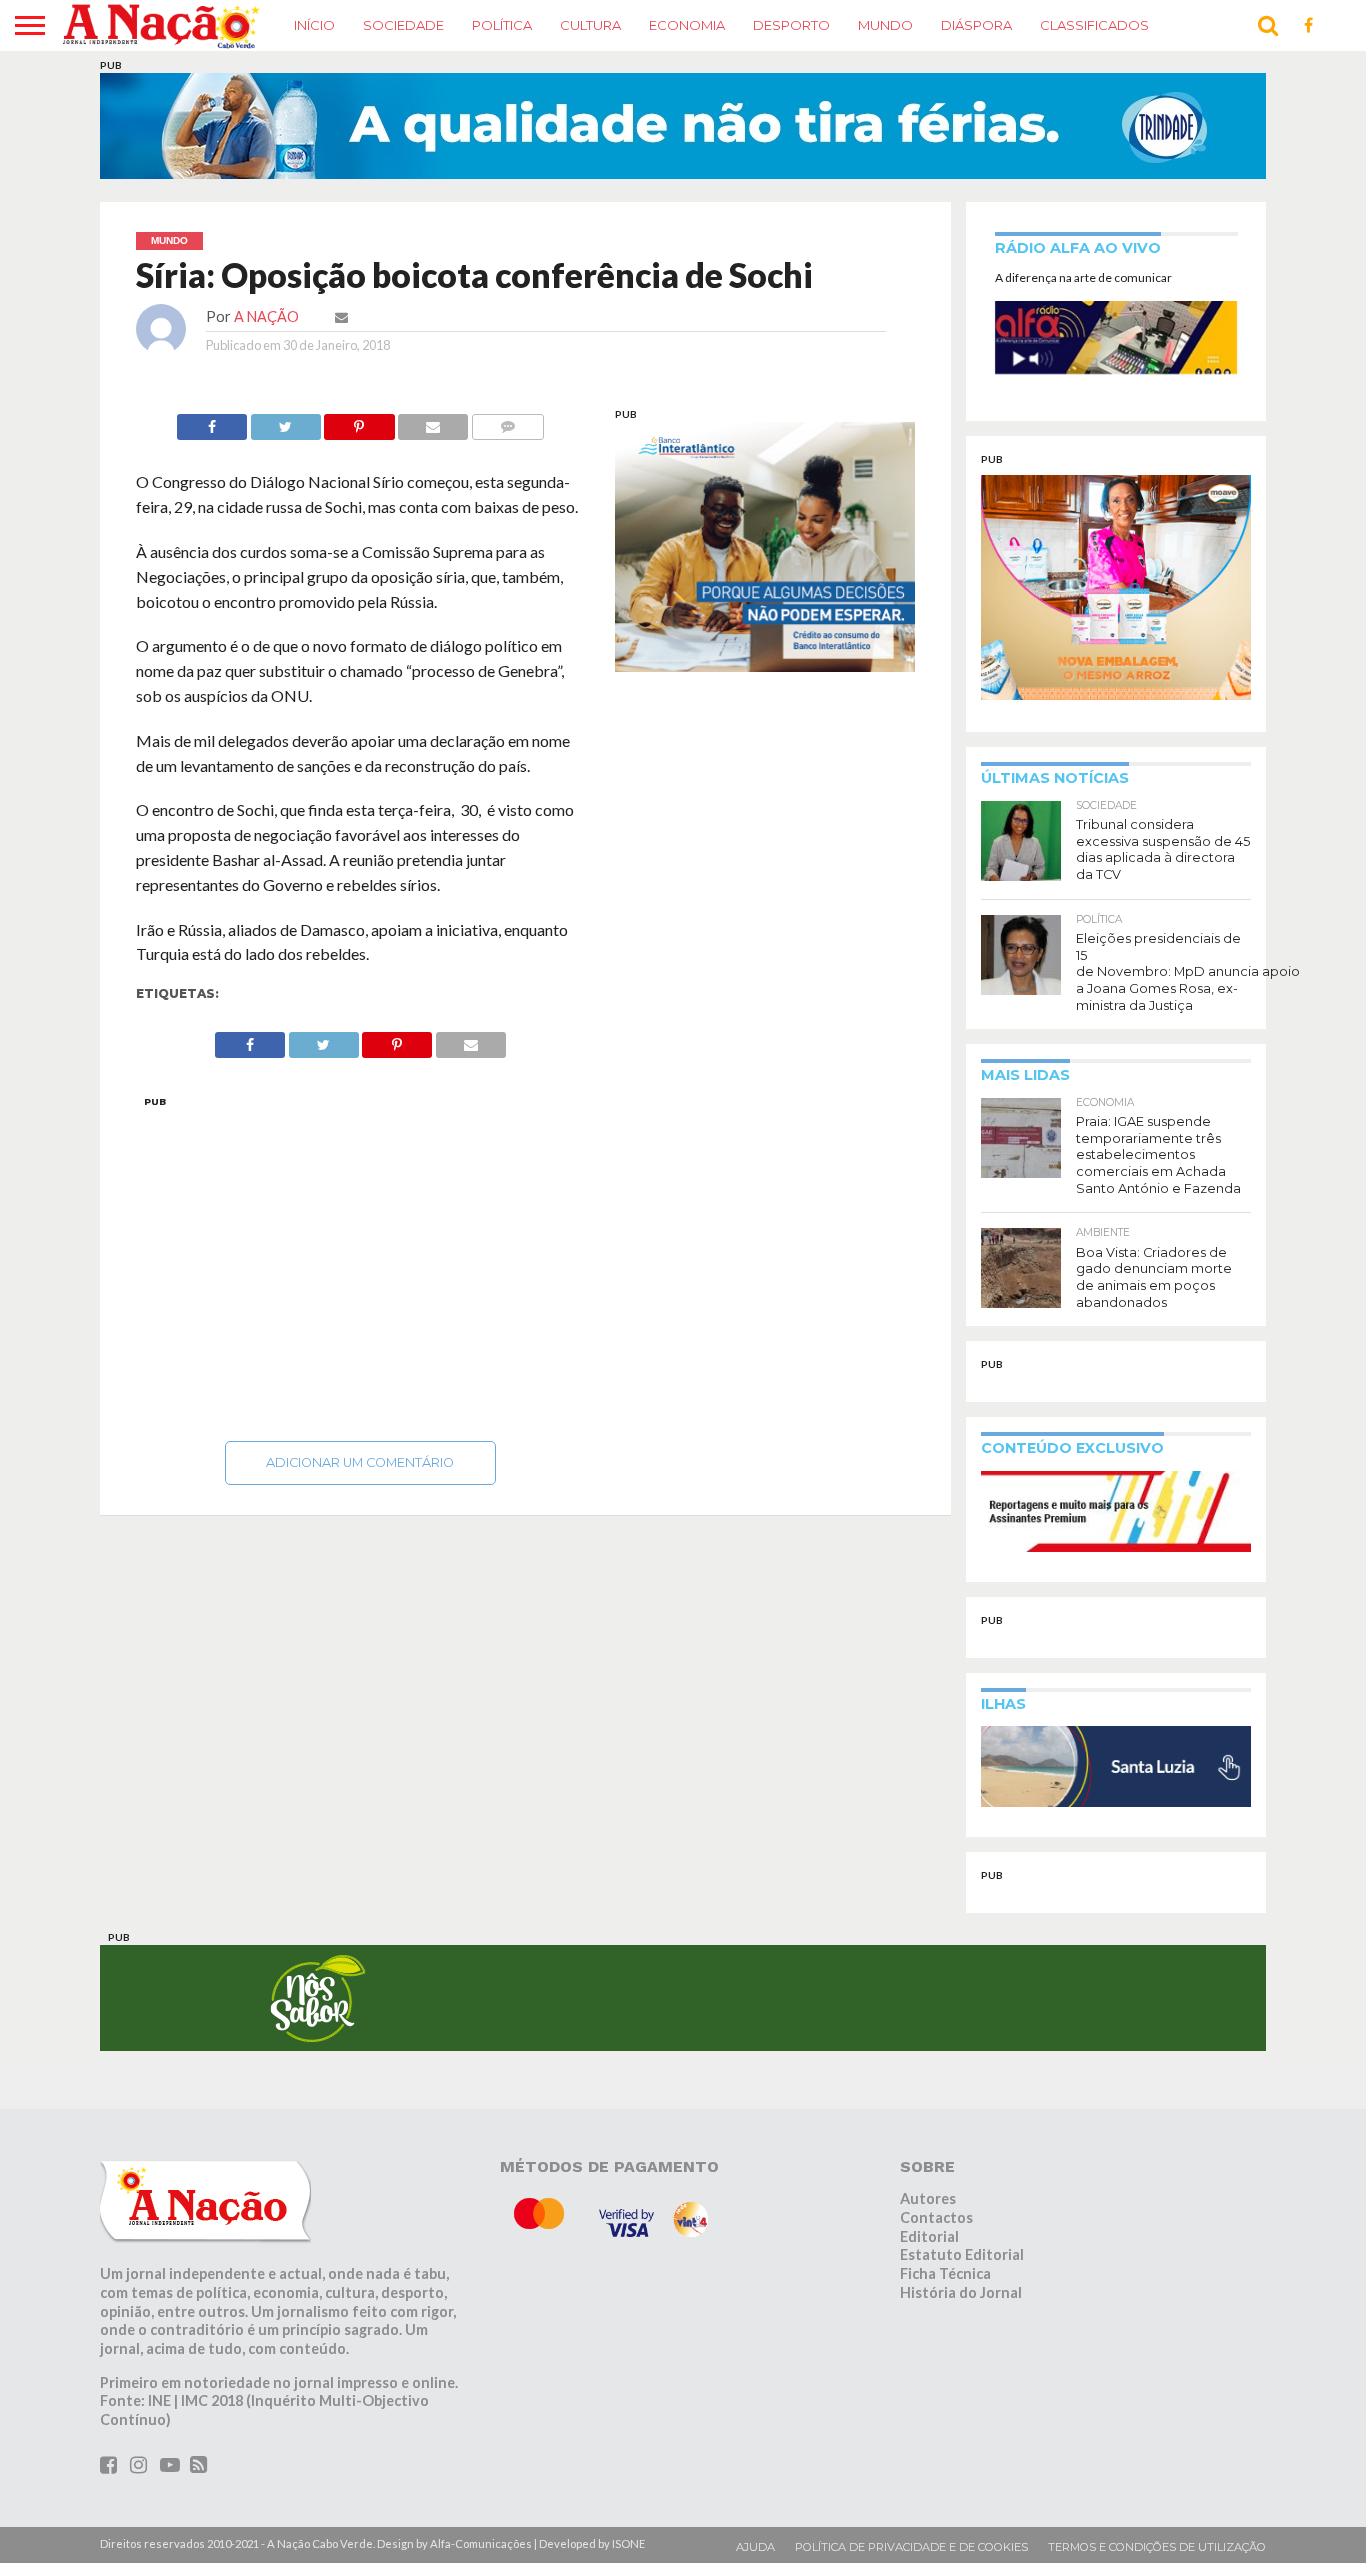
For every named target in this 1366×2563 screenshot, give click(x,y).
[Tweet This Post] (285, 421)
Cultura (590, 25)
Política (502, 25)
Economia (687, 25)
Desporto (791, 25)
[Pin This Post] (359, 421)
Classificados (1094, 25)
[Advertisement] (361, 1263)
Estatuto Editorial (962, 2254)
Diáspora (976, 25)
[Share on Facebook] (212, 421)
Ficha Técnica (945, 2273)
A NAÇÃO (266, 316)
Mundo (885, 25)
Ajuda (755, 2547)
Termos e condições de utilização (1157, 2547)
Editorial (929, 2236)
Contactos (936, 2217)
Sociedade (403, 25)
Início (314, 25)
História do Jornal (961, 2292)
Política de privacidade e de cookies (911, 2547)
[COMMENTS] (507, 421)
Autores (928, 2198)
